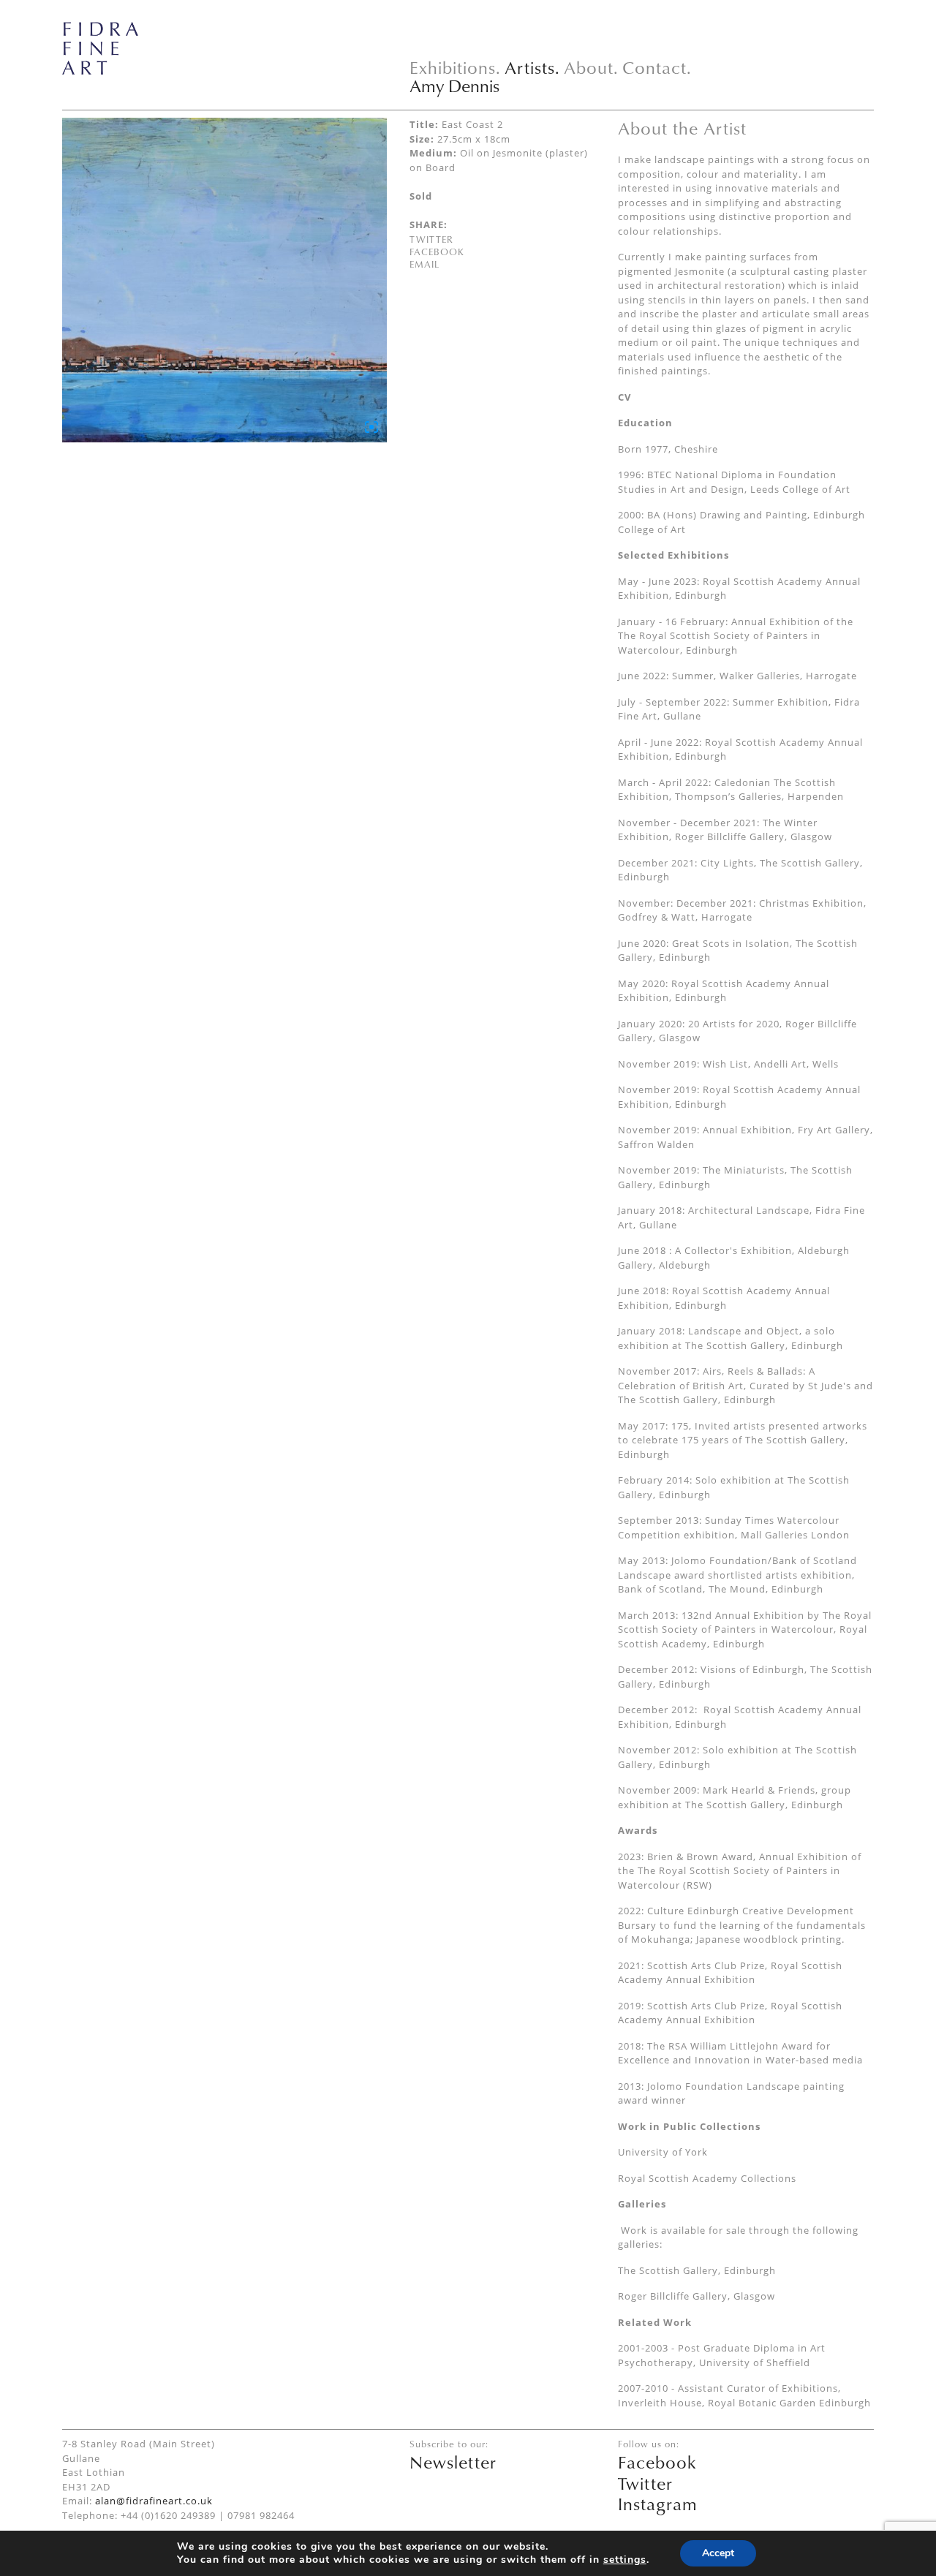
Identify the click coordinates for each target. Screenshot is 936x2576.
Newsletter (453, 2462)
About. (591, 67)
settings (625, 2560)
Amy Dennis (454, 86)
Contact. (657, 67)
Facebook (437, 252)
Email (424, 264)
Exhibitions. (455, 67)
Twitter (431, 239)
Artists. (532, 67)
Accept (718, 2553)
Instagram (658, 2504)
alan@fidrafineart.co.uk (154, 2501)
